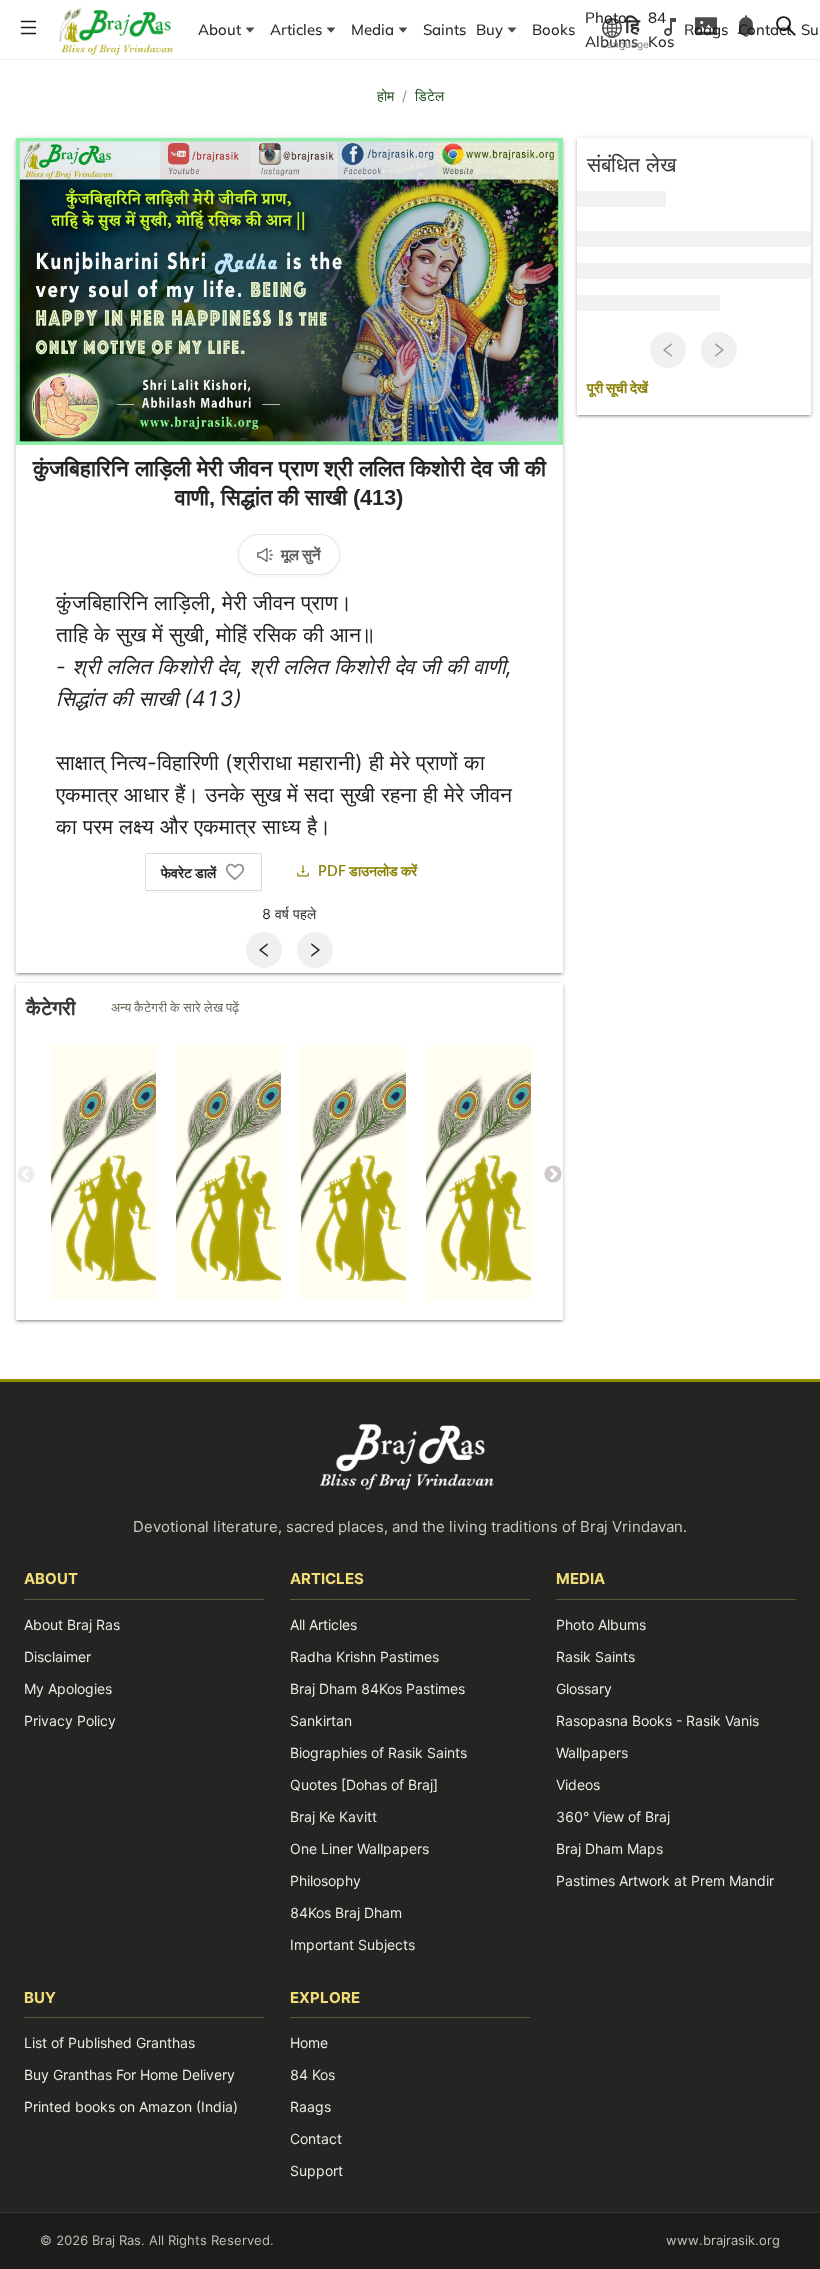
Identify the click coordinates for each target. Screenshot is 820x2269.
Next (553, 1175)
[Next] (315, 950)
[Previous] (264, 950)
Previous (26, 1175)
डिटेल (429, 95)
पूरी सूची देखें (617, 389)
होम (385, 95)
